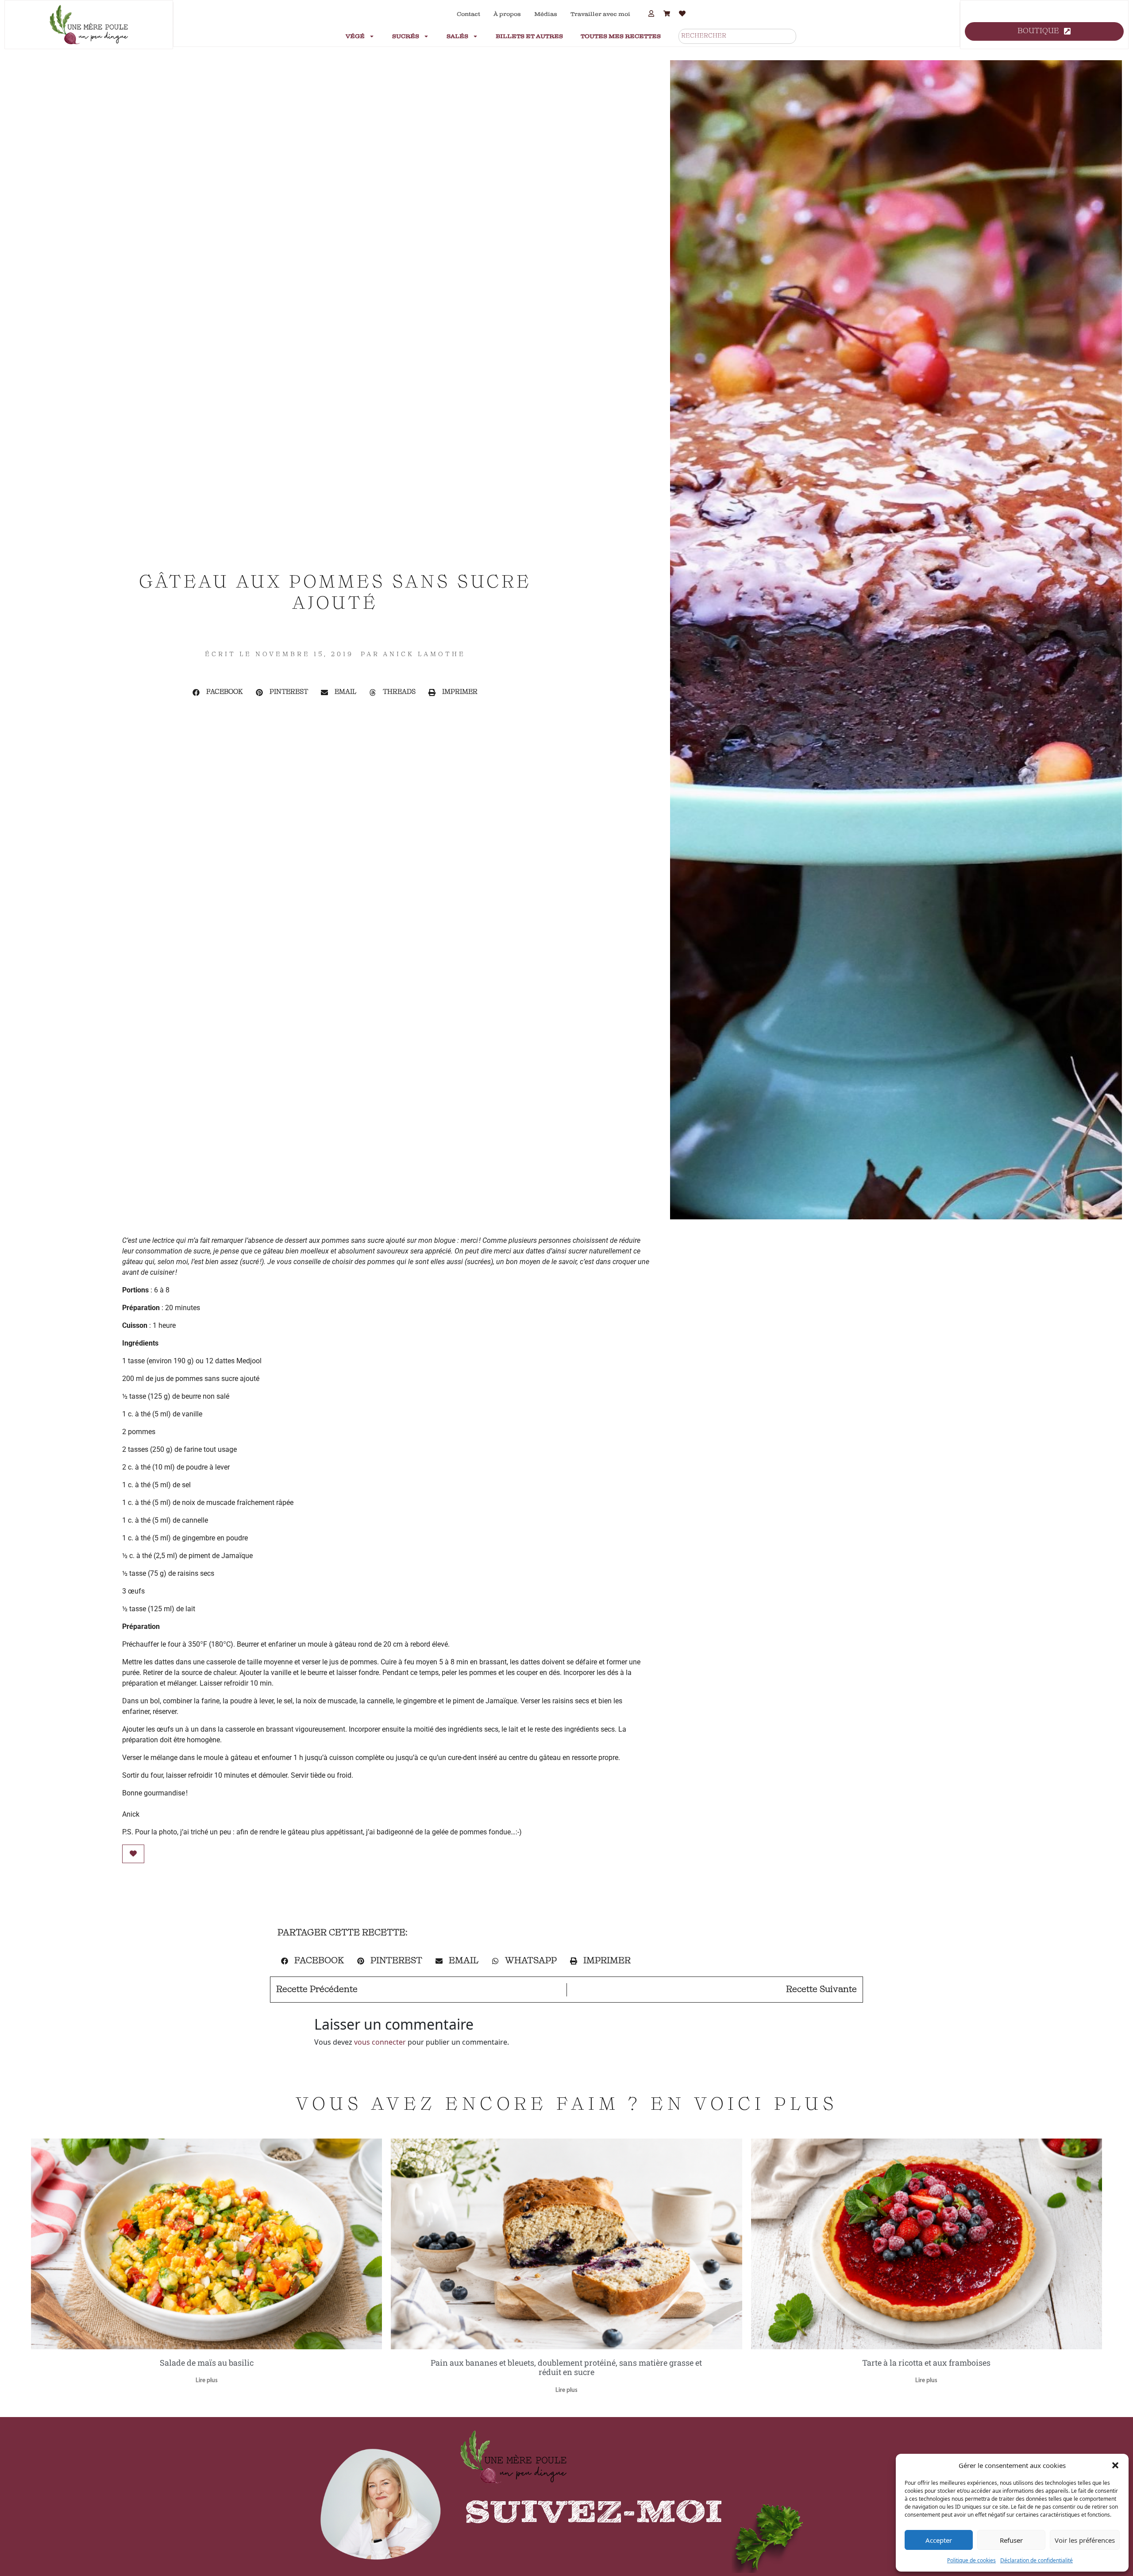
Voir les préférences (1085, 2540)
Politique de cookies (971, 2560)
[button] (1115, 2465)
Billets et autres (529, 36)
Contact (468, 14)
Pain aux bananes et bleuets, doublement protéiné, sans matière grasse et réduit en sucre (566, 2367)
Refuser (1011, 2540)
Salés (457, 36)
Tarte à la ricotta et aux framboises (926, 2363)
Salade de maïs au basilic (207, 2363)
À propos (507, 14)
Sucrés (406, 36)
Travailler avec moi (600, 14)
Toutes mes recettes (621, 36)
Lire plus (207, 2381)
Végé (355, 36)
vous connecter (380, 2042)
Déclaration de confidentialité (1037, 2560)
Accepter (939, 2540)
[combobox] (737, 36)
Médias (546, 14)
